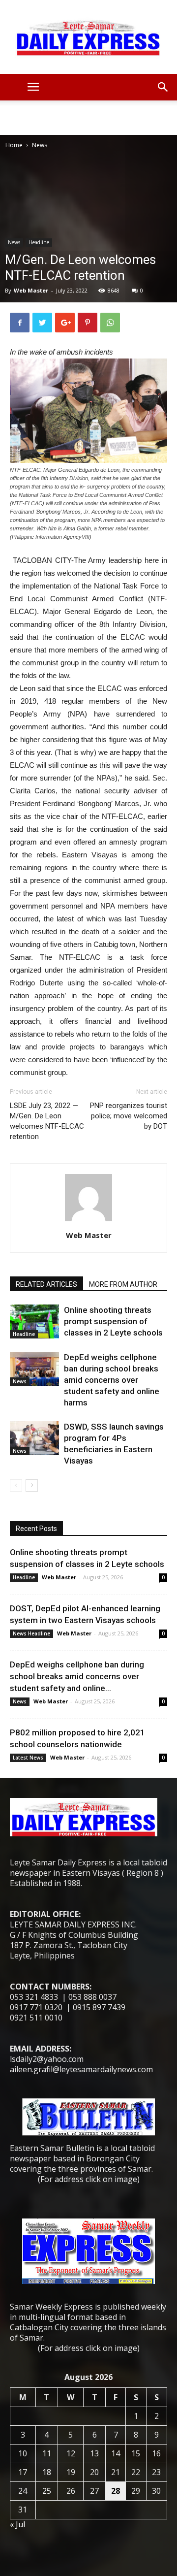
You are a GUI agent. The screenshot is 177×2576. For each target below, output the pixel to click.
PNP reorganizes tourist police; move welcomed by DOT (129, 1116)
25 (47, 2491)
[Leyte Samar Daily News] (88, 37)
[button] (163, 87)
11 (47, 2453)
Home (14, 145)
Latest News (28, 1758)
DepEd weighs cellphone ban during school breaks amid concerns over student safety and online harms (112, 1380)
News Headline (31, 1633)
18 (47, 2472)
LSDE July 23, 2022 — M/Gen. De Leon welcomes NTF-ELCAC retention (47, 1121)
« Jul (17, 2524)
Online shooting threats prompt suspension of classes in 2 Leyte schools (113, 1321)
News (40, 145)
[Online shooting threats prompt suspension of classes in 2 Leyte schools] (34, 1321)
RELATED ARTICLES (46, 1284)
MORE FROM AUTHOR (123, 1284)
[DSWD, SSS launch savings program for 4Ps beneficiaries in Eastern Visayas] (34, 1438)
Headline (39, 242)
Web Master (31, 290)
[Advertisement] (88, 118)
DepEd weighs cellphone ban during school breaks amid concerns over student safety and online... (77, 1676)
